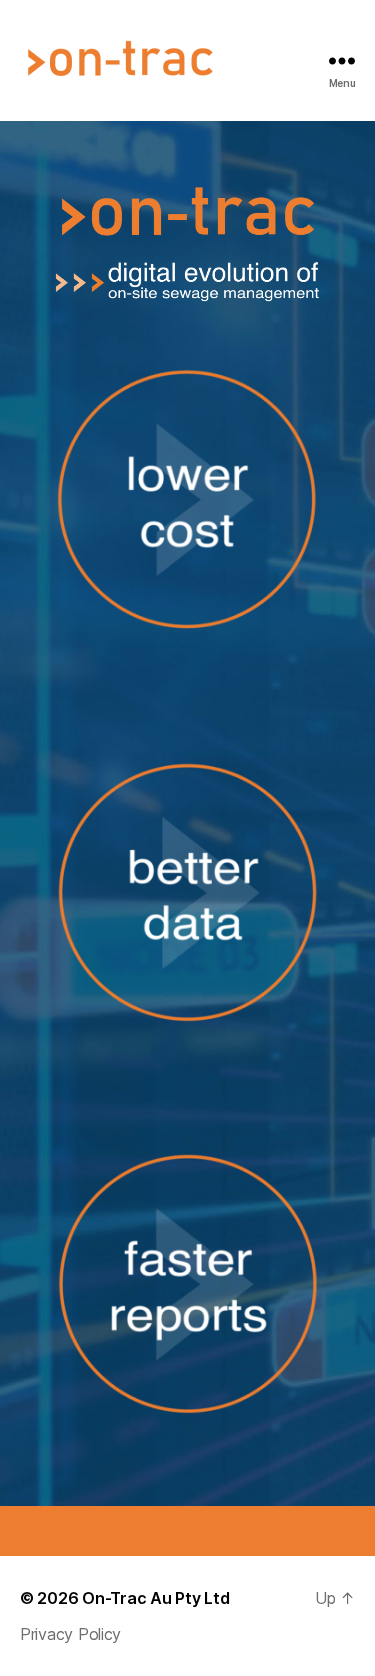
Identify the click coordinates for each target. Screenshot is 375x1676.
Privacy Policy (70, 1634)
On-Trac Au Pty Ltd (155, 1598)
